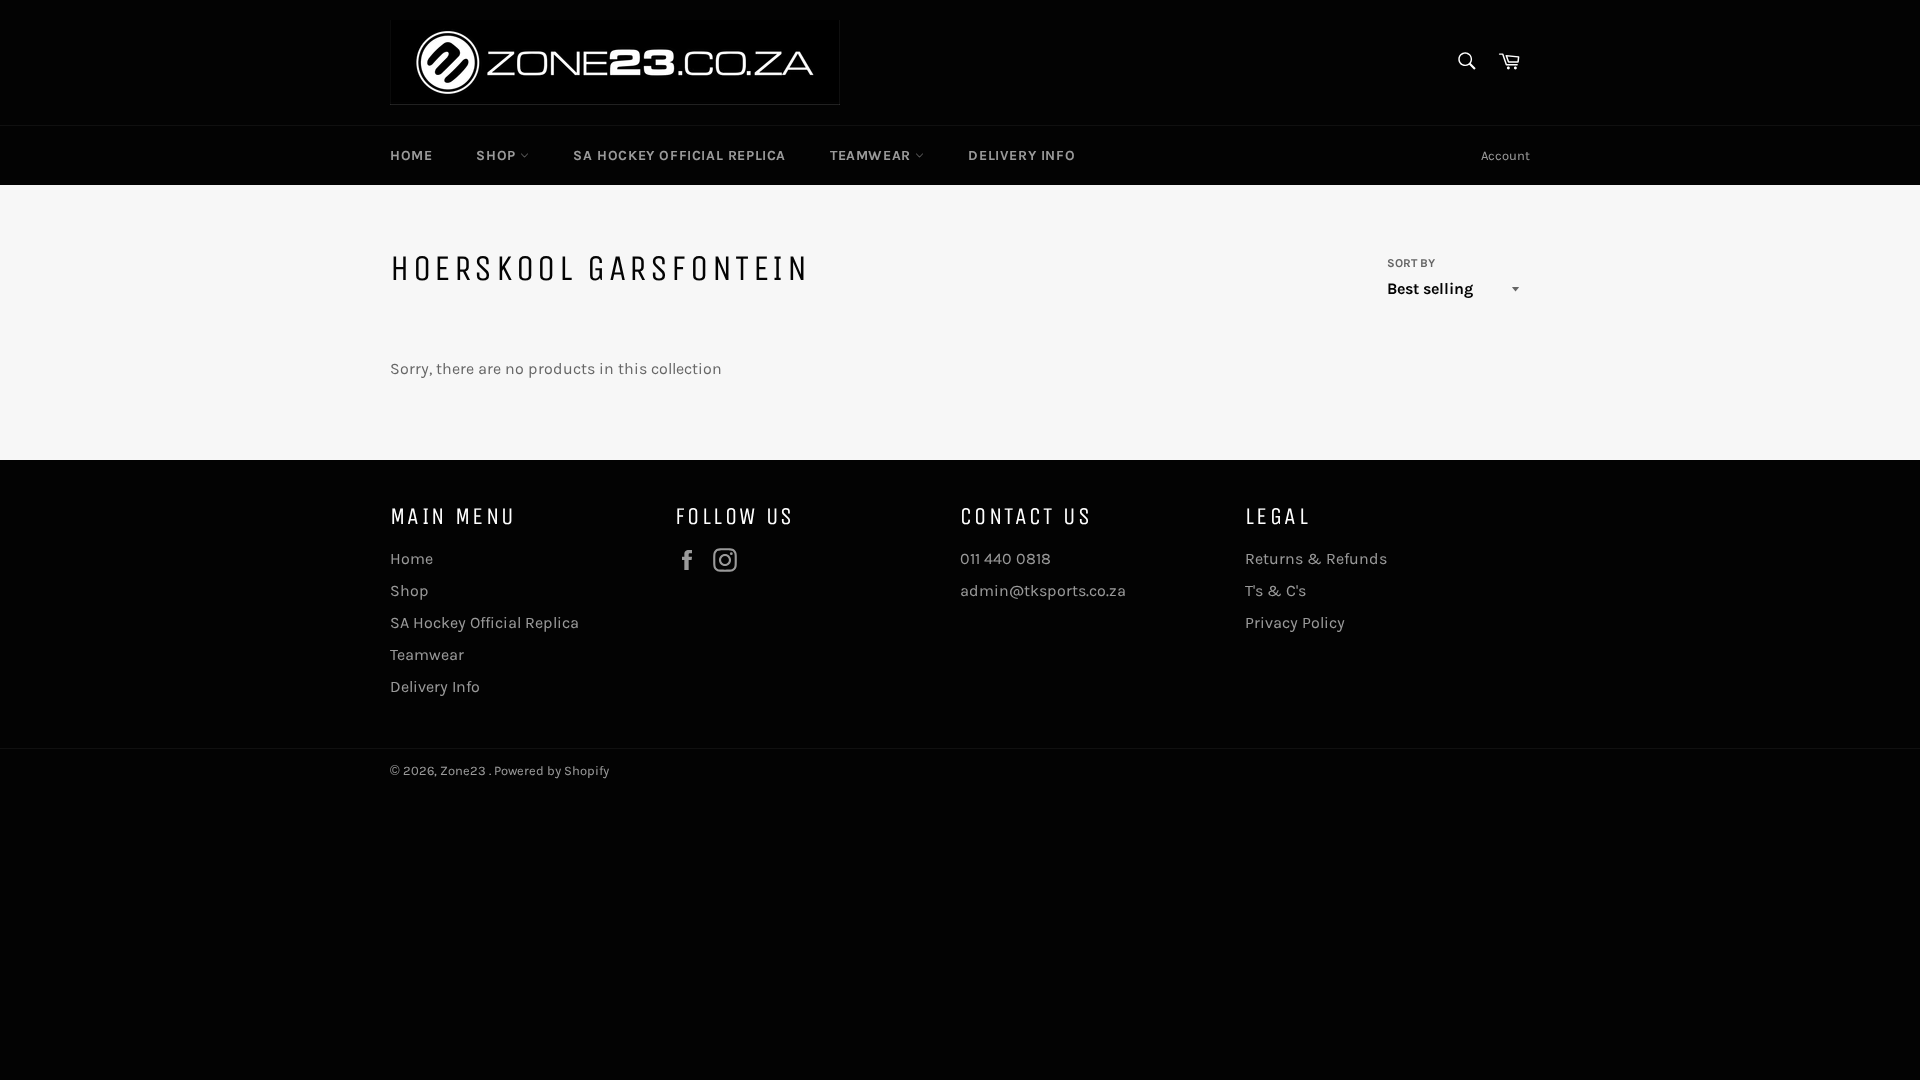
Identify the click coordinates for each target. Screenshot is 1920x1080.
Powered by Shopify (551, 770)
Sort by (1411, 263)
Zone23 (464, 770)
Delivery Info (1021, 155)
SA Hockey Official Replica (679, 155)
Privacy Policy (1295, 622)
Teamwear (872, 155)
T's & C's (1275, 590)
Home (411, 155)
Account (1505, 155)
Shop (498, 155)
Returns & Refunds (1316, 558)
